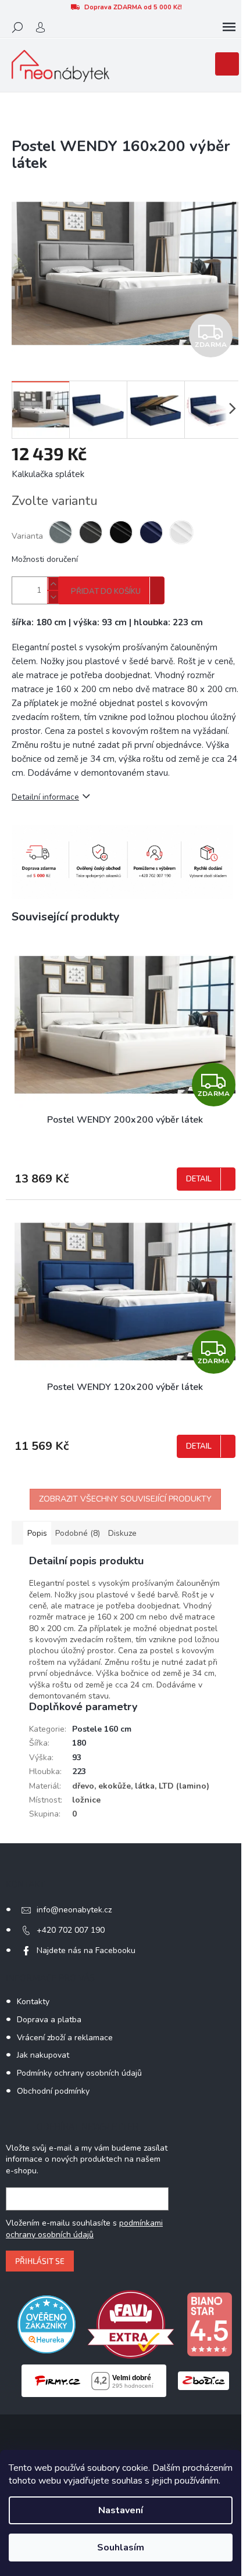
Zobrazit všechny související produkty (125, 1499)
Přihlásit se (40, 2261)
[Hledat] (17, 27)
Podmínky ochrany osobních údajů (79, 2073)
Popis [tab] (37, 1533)
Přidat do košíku (106, 592)
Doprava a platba (49, 2020)
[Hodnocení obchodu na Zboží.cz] (203, 2380)
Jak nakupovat (43, 2055)
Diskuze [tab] (122, 1533)
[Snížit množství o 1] (53, 597)
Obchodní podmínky (53, 2091)
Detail (199, 1179)
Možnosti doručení (45, 559)
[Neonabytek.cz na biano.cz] (209, 2324)
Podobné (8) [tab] (78, 1533)
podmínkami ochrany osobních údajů (84, 2229)
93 (77, 1758)
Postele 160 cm (102, 1729)
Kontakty (33, 2002)
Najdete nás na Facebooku (86, 1950)
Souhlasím (121, 2548)
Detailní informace (45, 797)
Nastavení (121, 2510)
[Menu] (229, 27)
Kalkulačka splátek (48, 474)
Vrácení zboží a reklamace (65, 2038)
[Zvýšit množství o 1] (53, 584)
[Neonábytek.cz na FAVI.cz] (131, 2324)
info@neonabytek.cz (74, 1910)
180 (79, 1743)
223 (79, 1771)
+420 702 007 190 (71, 1930)
